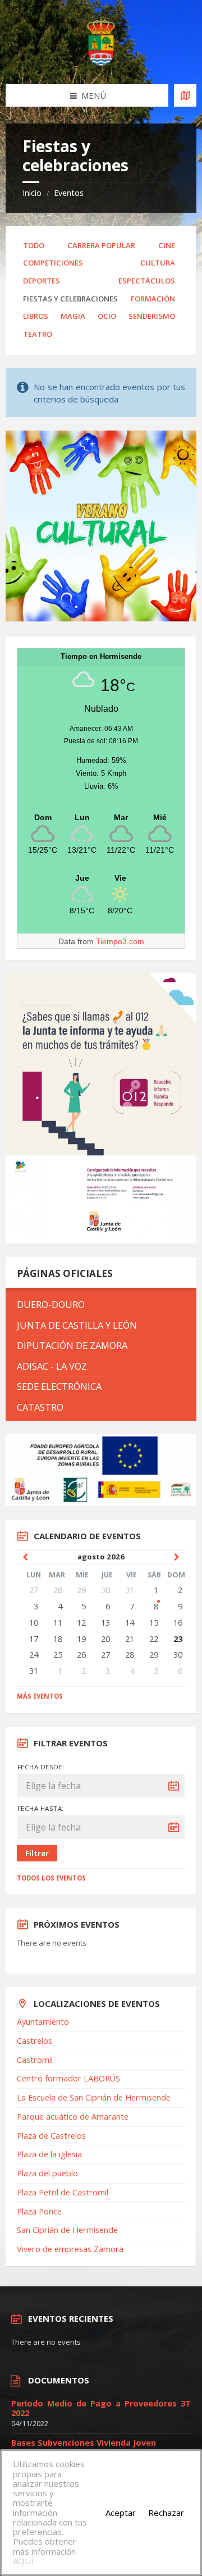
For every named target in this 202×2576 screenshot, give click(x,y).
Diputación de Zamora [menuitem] (72, 1345)
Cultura (158, 263)
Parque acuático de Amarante (73, 2117)
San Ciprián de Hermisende (67, 2230)
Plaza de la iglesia (49, 2154)
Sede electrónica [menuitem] (59, 1386)
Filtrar (37, 1853)
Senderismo (152, 316)
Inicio (32, 193)
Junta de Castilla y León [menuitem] (77, 1325)
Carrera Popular (101, 245)
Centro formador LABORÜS (68, 2078)
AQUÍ (23, 2561)
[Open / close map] (185, 95)
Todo (34, 245)
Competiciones (53, 263)
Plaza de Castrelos (51, 2136)
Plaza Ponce (39, 2211)
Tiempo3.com (120, 941)
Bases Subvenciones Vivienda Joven (84, 2443)
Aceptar (121, 2513)
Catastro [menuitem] (40, 1407)
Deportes (42, 281)
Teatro (38, 334)
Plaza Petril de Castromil (63, 2192)
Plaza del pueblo (47, 2173)
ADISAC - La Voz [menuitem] (52, 1366)
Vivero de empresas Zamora (70, 2249)
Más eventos (40, 1696)
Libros (36, 316)
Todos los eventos (51, 1878)
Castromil (35, 2060)
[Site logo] (101, 62)
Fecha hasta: (41, 1808)
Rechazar (166, 2513)
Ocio (107, 316)
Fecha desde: (41, 1767)
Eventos (69, 193)
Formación (153, 299)
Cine (167, 245)
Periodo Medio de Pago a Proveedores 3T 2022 (101, 2408)
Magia (73, 316)
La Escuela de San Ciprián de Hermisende (94, 2097)
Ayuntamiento (43, 2022)
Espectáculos (147, 281)
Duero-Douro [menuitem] (51, 1304)
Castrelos (35, 2041)
